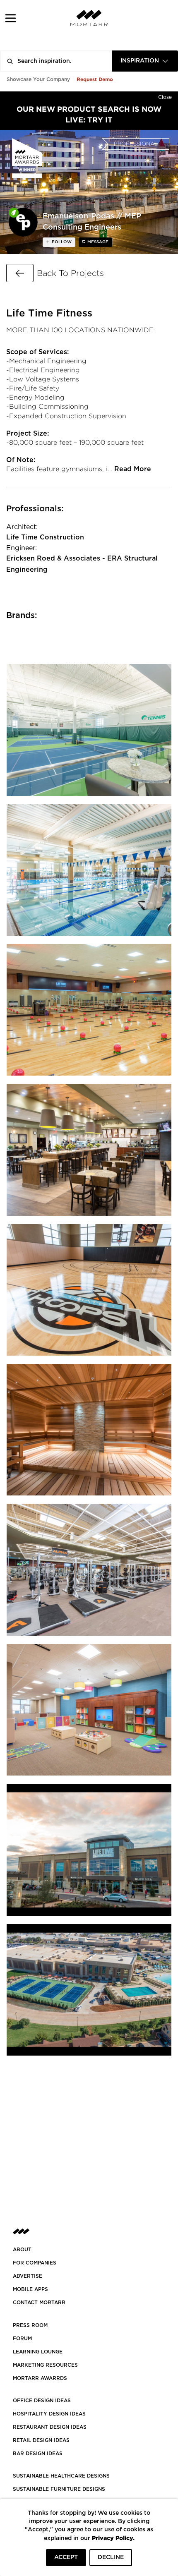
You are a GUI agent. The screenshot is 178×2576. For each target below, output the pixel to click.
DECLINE (111, 2557)
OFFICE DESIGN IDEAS (42, 2401)
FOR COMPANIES (35, 2263)
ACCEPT (66, 2557)
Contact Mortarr (39, 2303)
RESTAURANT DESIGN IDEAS (50, 2427)
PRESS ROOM (30, 2325)
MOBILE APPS (30, 2289)
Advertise (28, 2276)
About (22, 2250)
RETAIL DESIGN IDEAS (41, 2440)
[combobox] (145, 61)
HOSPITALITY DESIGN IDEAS (49, 2414)
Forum (22, 2339)
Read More (133, 469)
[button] (11, 18)
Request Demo (95, 79)
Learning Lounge (38, 2352)
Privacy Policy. (113, 2538)
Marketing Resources (45, 2365)
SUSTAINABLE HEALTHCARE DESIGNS (61, 2476)
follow (61, 242)
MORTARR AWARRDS (40, 2378)
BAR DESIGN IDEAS (38, 2454)
